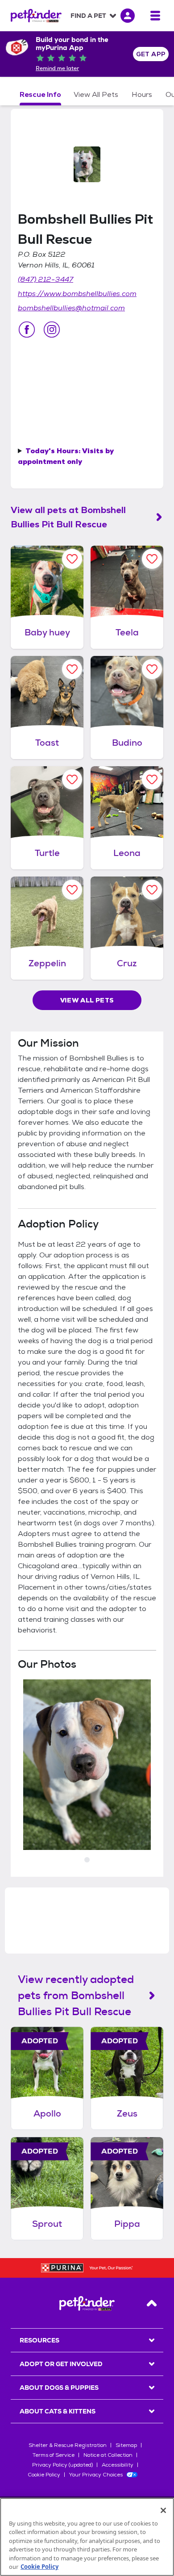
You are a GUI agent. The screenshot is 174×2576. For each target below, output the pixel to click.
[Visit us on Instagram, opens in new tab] (52, 330)
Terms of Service (54, 2455)
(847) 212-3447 (46, 279)
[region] (87, 2537)
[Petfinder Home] (36, 16)
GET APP (151, 54)
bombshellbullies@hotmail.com (71, 308)
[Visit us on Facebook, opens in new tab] (27, 330)
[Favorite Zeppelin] (72, 890)
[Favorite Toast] (72, 669)
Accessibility (118, 2465)
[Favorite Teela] (152, 559)
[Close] (163, 2510)
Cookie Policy (44, 2475)
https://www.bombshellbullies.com (77, 294)
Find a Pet (88, 16)
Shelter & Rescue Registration (68, 2445)
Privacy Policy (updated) (62, 2465)
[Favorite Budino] (152, 669)
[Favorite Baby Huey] (72, 559)
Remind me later (57, 68)
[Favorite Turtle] (72, 779)
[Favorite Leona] (152, 779)
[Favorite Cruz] (152, 890)
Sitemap (126, 2445)
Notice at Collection (108, 2455)
